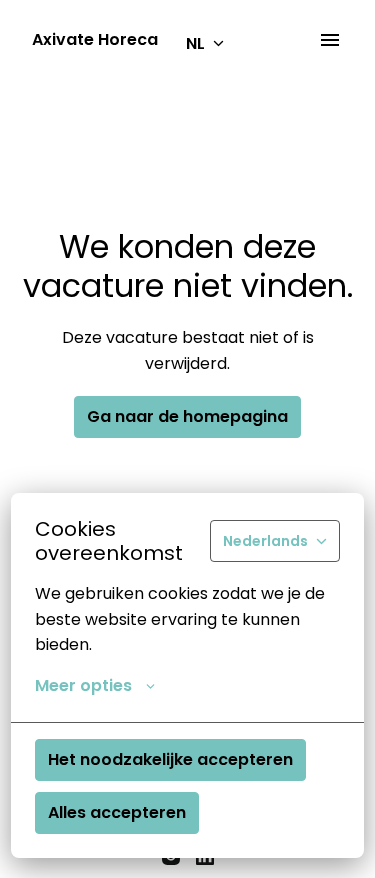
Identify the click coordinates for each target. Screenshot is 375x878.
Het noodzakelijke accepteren (170, 759)
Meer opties (83, 685)
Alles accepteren (117, 812)
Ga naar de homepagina (187, 416)
